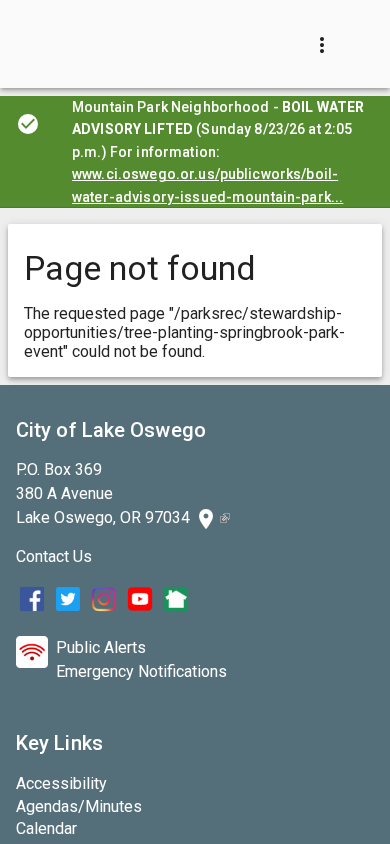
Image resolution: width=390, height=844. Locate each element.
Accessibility (61, 783)
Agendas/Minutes (79, 806)
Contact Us (54, 556)
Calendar (46, 828)
